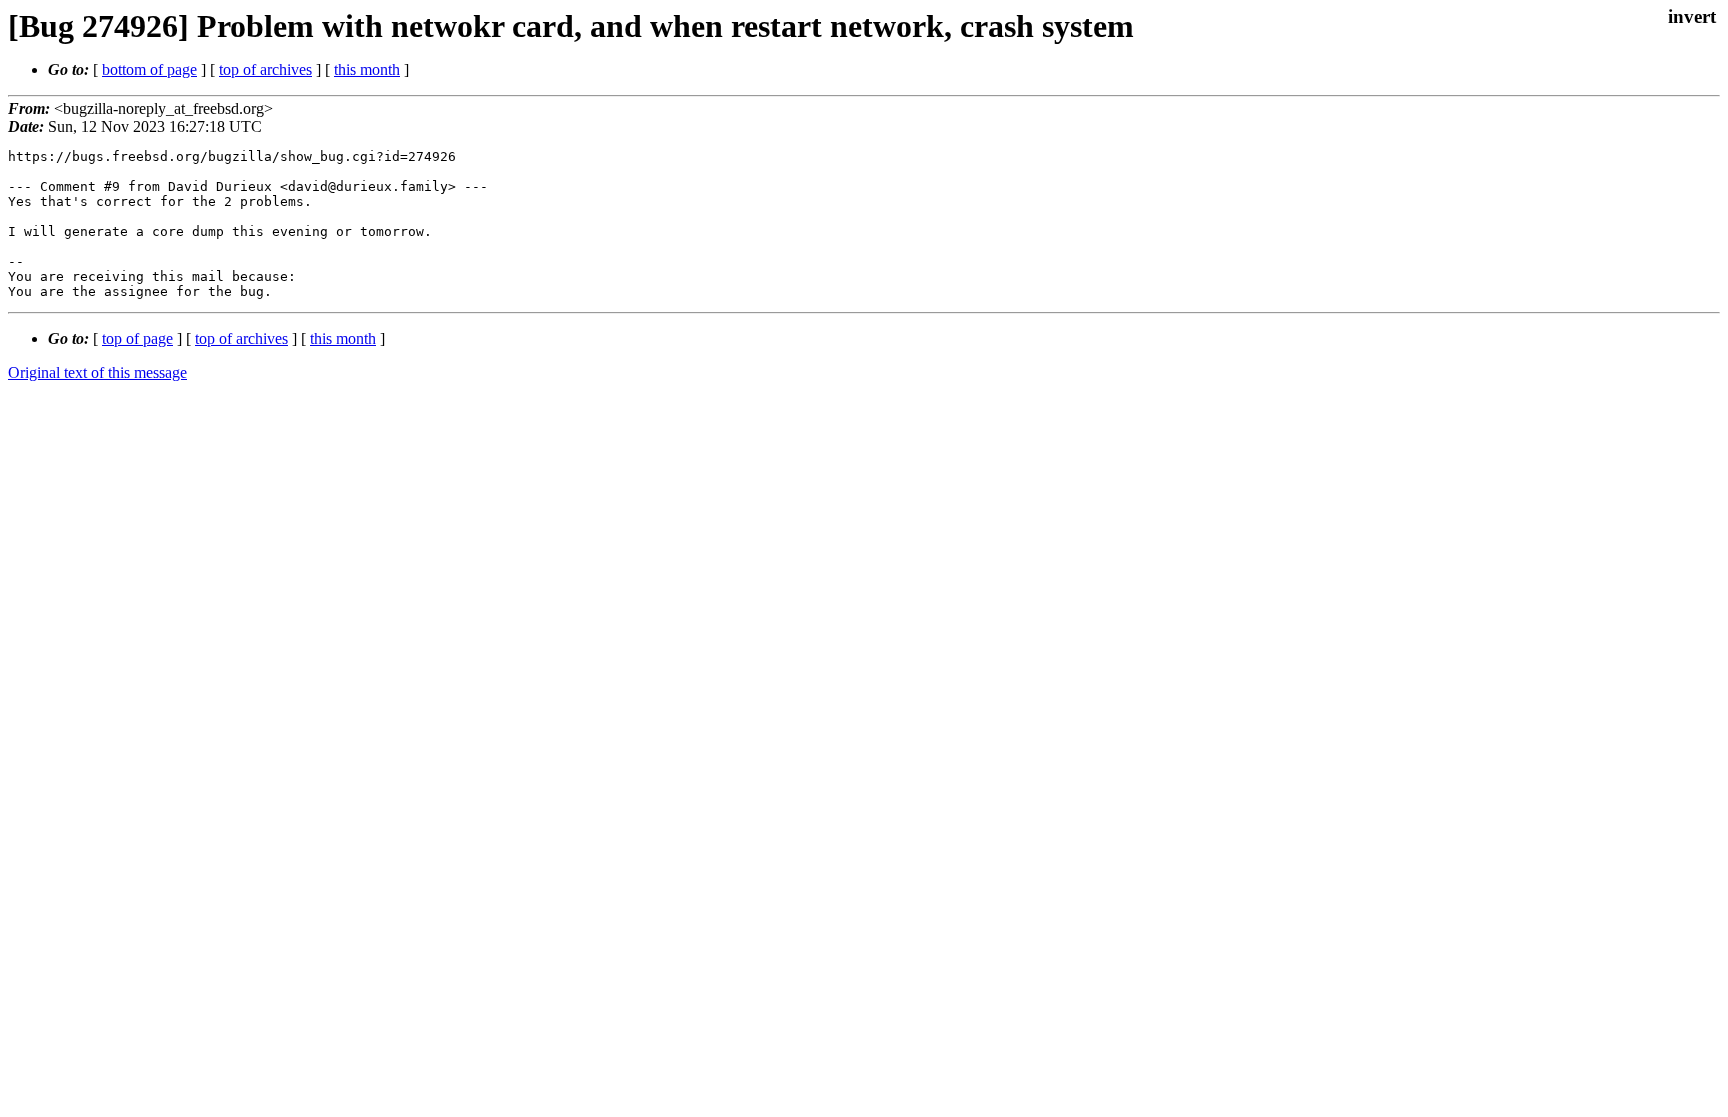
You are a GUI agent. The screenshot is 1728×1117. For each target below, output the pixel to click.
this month (367, 69)
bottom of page (149, 69)
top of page (137, 338)
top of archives (265, 69)
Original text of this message (97, 372)
